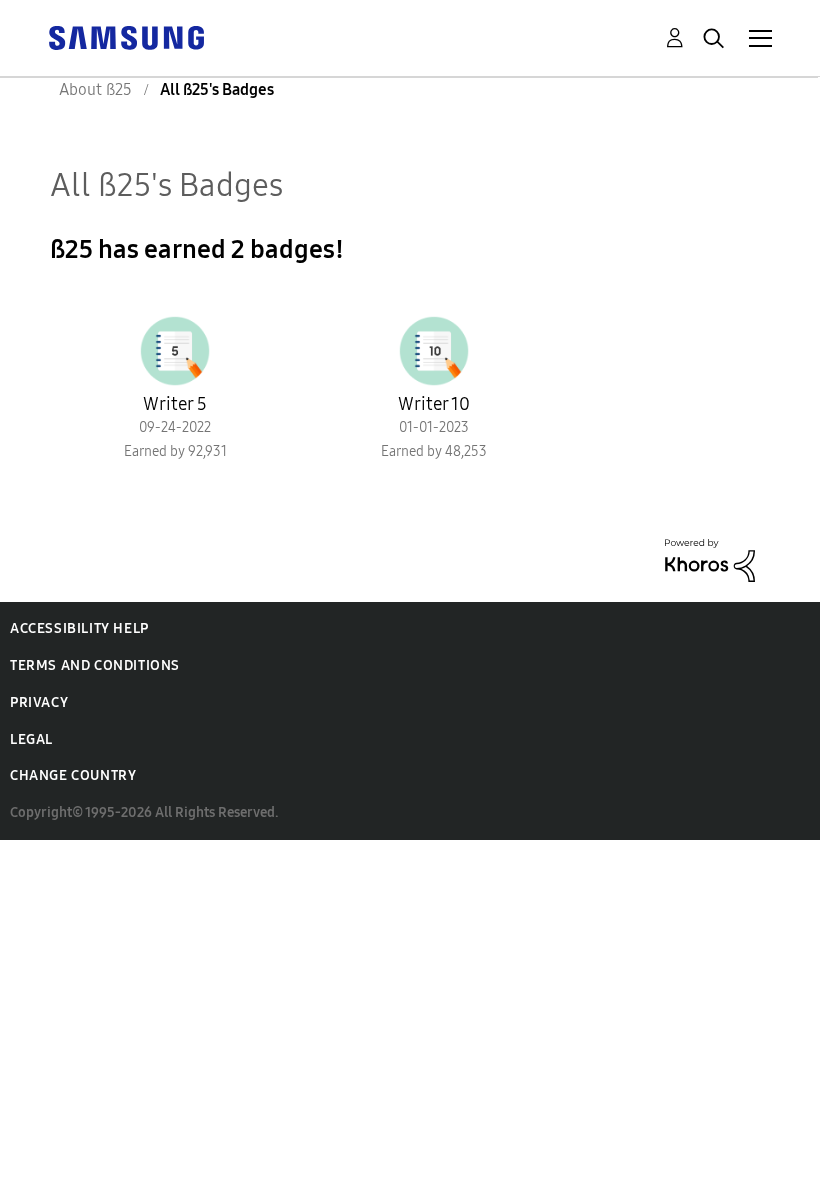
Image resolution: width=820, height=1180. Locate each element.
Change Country (73, 775)
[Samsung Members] (126, 36)
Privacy (39, 702)
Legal (31, 739)
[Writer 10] (434, 351)
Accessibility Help (79, 628)
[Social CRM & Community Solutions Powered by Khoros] (710, 558)
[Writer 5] (175, 351)
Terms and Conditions (95, 665)
